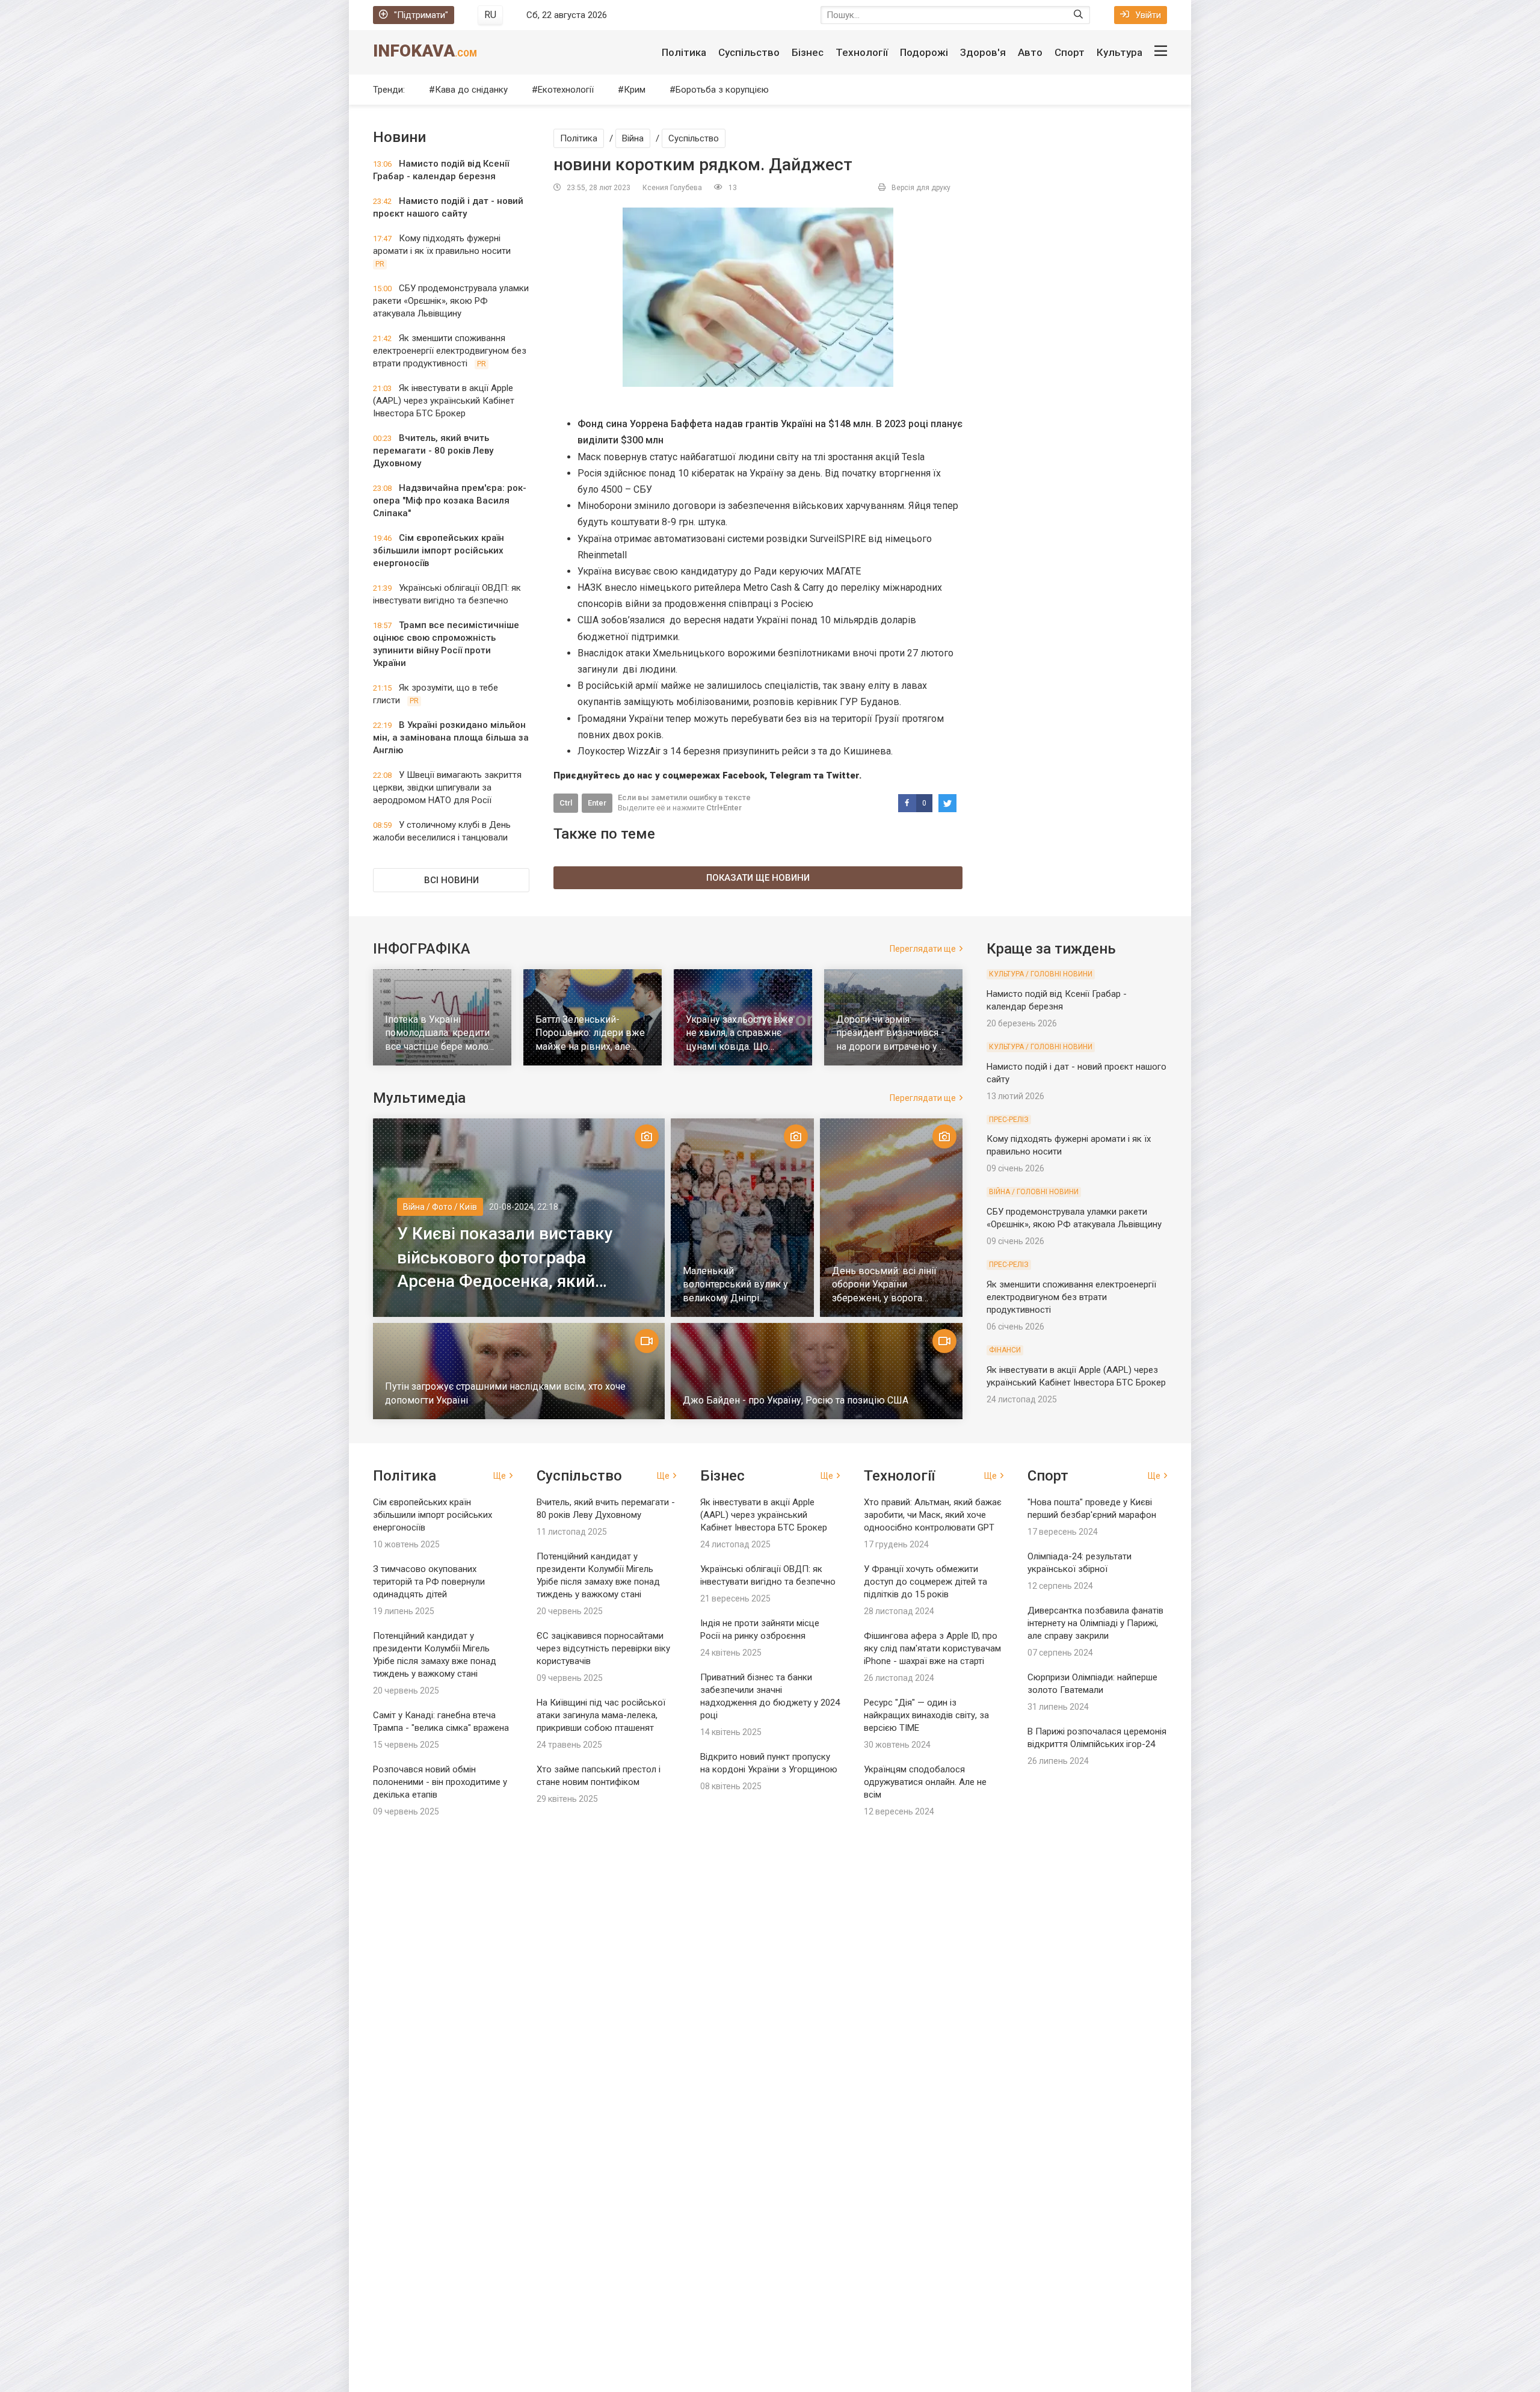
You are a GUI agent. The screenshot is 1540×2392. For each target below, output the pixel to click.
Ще (500, 1476)
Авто (1030, 52)
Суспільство (749, 52)
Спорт (1070, 52)
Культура (1120, 52)
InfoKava (425, 51)
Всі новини (451, 880)
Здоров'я (983, 52)
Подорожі (924, 52)
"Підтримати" (421, 15)
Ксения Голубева (672, 188)
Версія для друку (921, 188)
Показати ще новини (758, 878)
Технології (862, 52)
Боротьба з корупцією (722, 90)
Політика (684, 52)
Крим (635, 90)
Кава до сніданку (471, 90)
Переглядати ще (923, 949)
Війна (633, 138)
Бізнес (808, 52)
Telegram (790, 775)
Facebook (744, 775)
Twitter (842, 775)
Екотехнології (566, 90)
